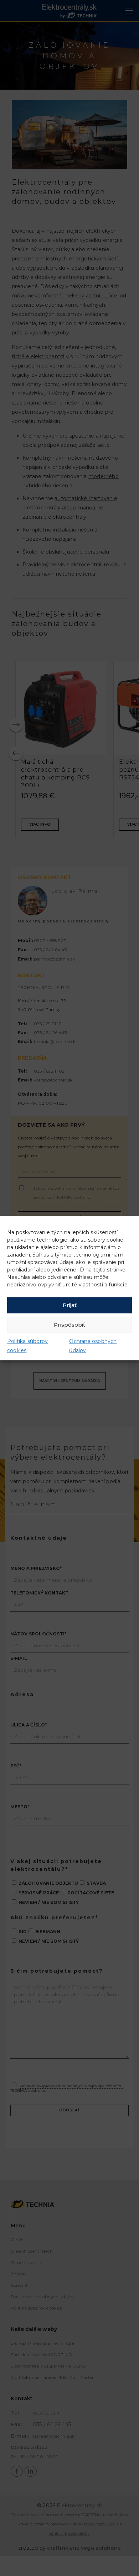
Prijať (70, 1305)
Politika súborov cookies (27, 1345)
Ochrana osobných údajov (93, 1345)
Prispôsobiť (69, 1325)
